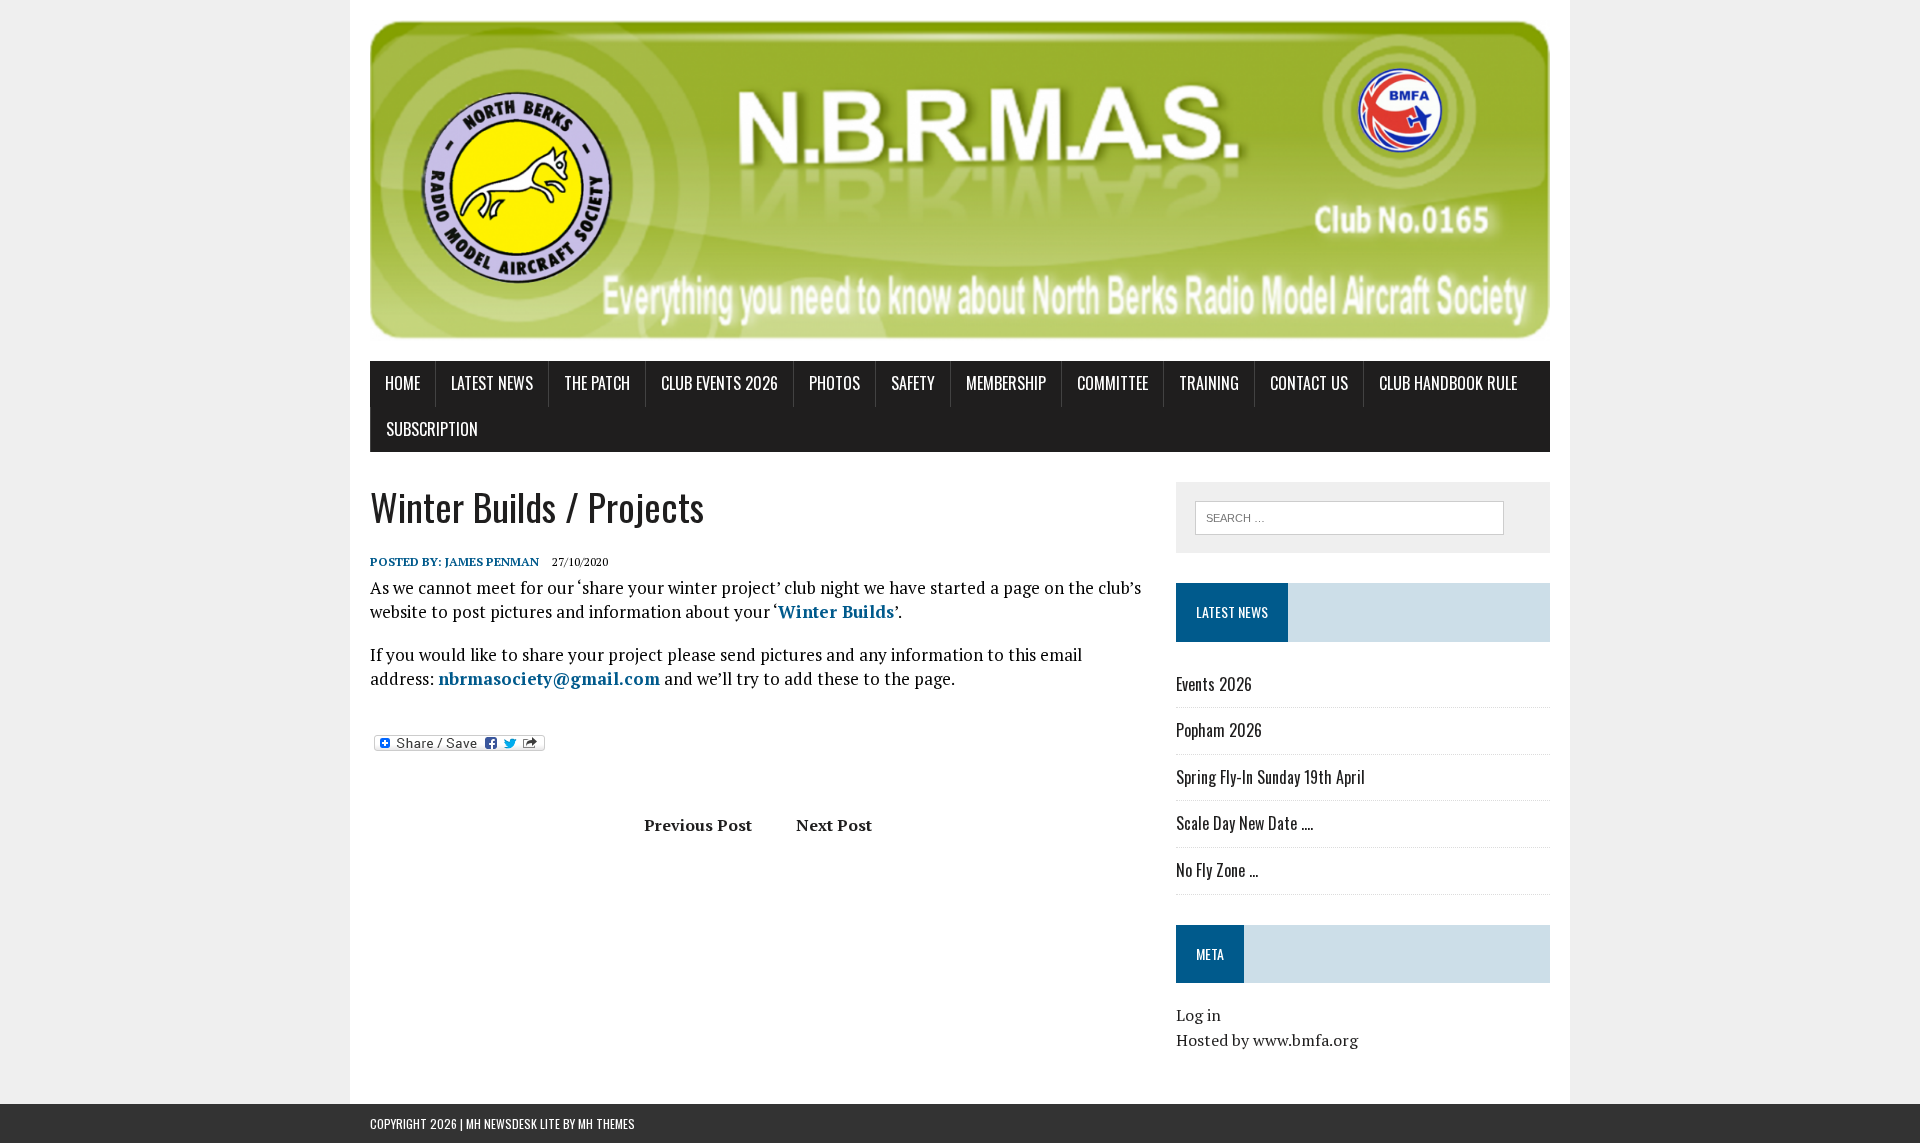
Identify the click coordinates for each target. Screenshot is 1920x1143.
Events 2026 (1214, 684)
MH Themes (606, 1123)
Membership (1006, 383)
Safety (913, 383)
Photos (834, 383)
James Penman (492, 561)
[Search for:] (1349, 516)
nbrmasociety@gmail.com (549, 678)
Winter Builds (836, 611)
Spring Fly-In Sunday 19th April (1270, 777)
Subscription (432, 429)
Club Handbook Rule (1448, 383)
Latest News (492, 383)
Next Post (834, 825)
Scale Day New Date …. (1244, 823)
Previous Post (698, 825)
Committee (1112, 383)
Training (1209, 383)
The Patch (597, 383)
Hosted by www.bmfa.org (1267, 1040)
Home (402, 383)
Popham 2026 (1219, 730)
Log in (1198, 1015)
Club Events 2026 (719, 383)
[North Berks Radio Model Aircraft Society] (960, 180)
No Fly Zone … (1217, 870)
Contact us (1309, 383)
